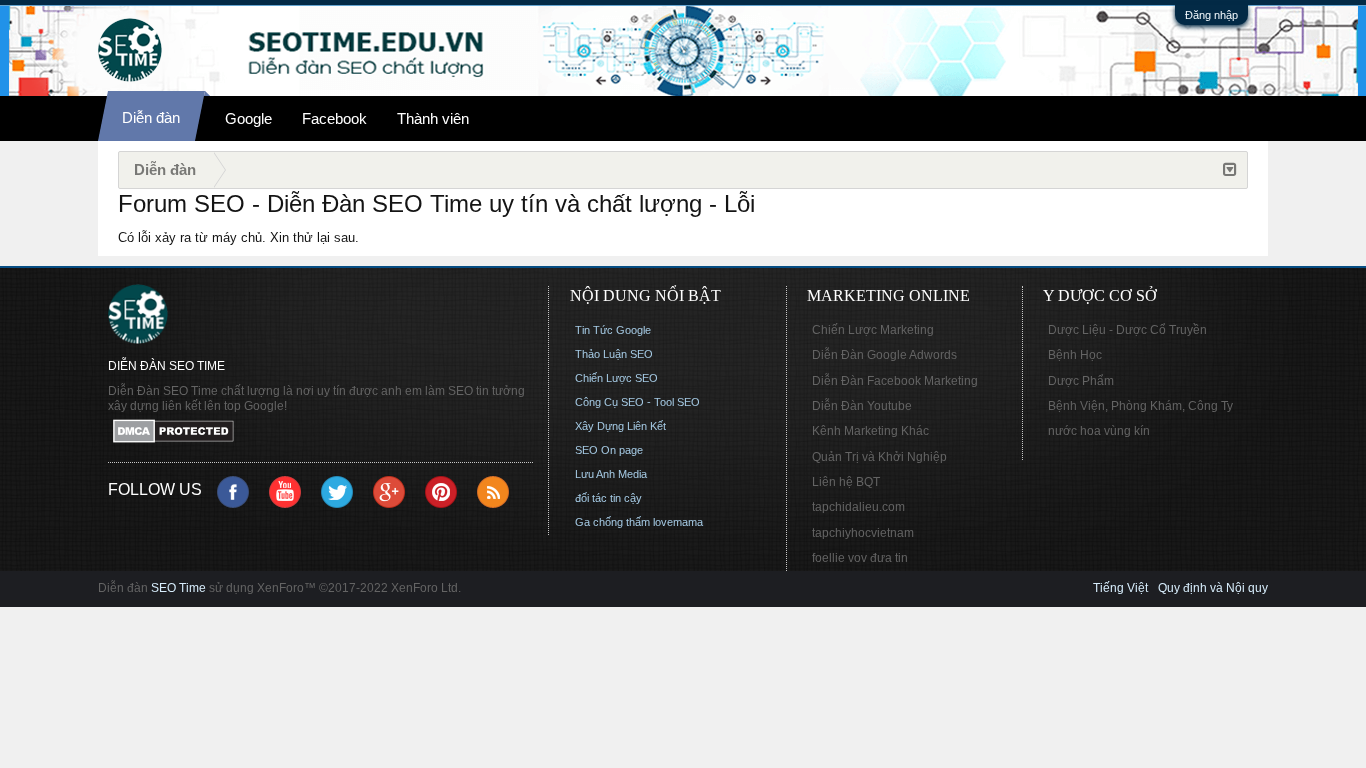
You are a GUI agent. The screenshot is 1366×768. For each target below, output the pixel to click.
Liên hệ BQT (846, 482)
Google (248, 118)
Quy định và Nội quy (1213, 588)
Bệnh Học (1075, 355)
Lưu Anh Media (611, 474)
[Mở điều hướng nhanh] (1230, 170)
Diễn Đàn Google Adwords (884, 355)
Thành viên (433, 118)
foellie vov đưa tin (860, 558)
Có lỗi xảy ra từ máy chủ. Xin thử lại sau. (238, 237)
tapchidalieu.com (858, 507)
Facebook (334, 118)
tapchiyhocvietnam (863, 533)
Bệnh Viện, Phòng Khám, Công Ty (1140, 406)
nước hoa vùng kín (1099, 431)
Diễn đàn (151, 117)
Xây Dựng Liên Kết (620, 426)
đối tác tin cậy (608, 498)
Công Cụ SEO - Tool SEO (637, 402)
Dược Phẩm (1081, 381)
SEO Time (178, 588)
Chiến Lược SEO (616, 378)
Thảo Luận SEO (614, 354)
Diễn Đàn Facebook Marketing (895, 381)
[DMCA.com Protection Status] (320, 432)
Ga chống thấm (612, 522)
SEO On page (609, 450)
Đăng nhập (1211, 15)
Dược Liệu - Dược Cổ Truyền (1127, 330)
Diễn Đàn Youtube (862, 406)
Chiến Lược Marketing (873, 330)
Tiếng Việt (1120, 588)
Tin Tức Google (613, 330)
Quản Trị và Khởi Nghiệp (879, 457)
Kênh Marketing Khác (870, 431)
